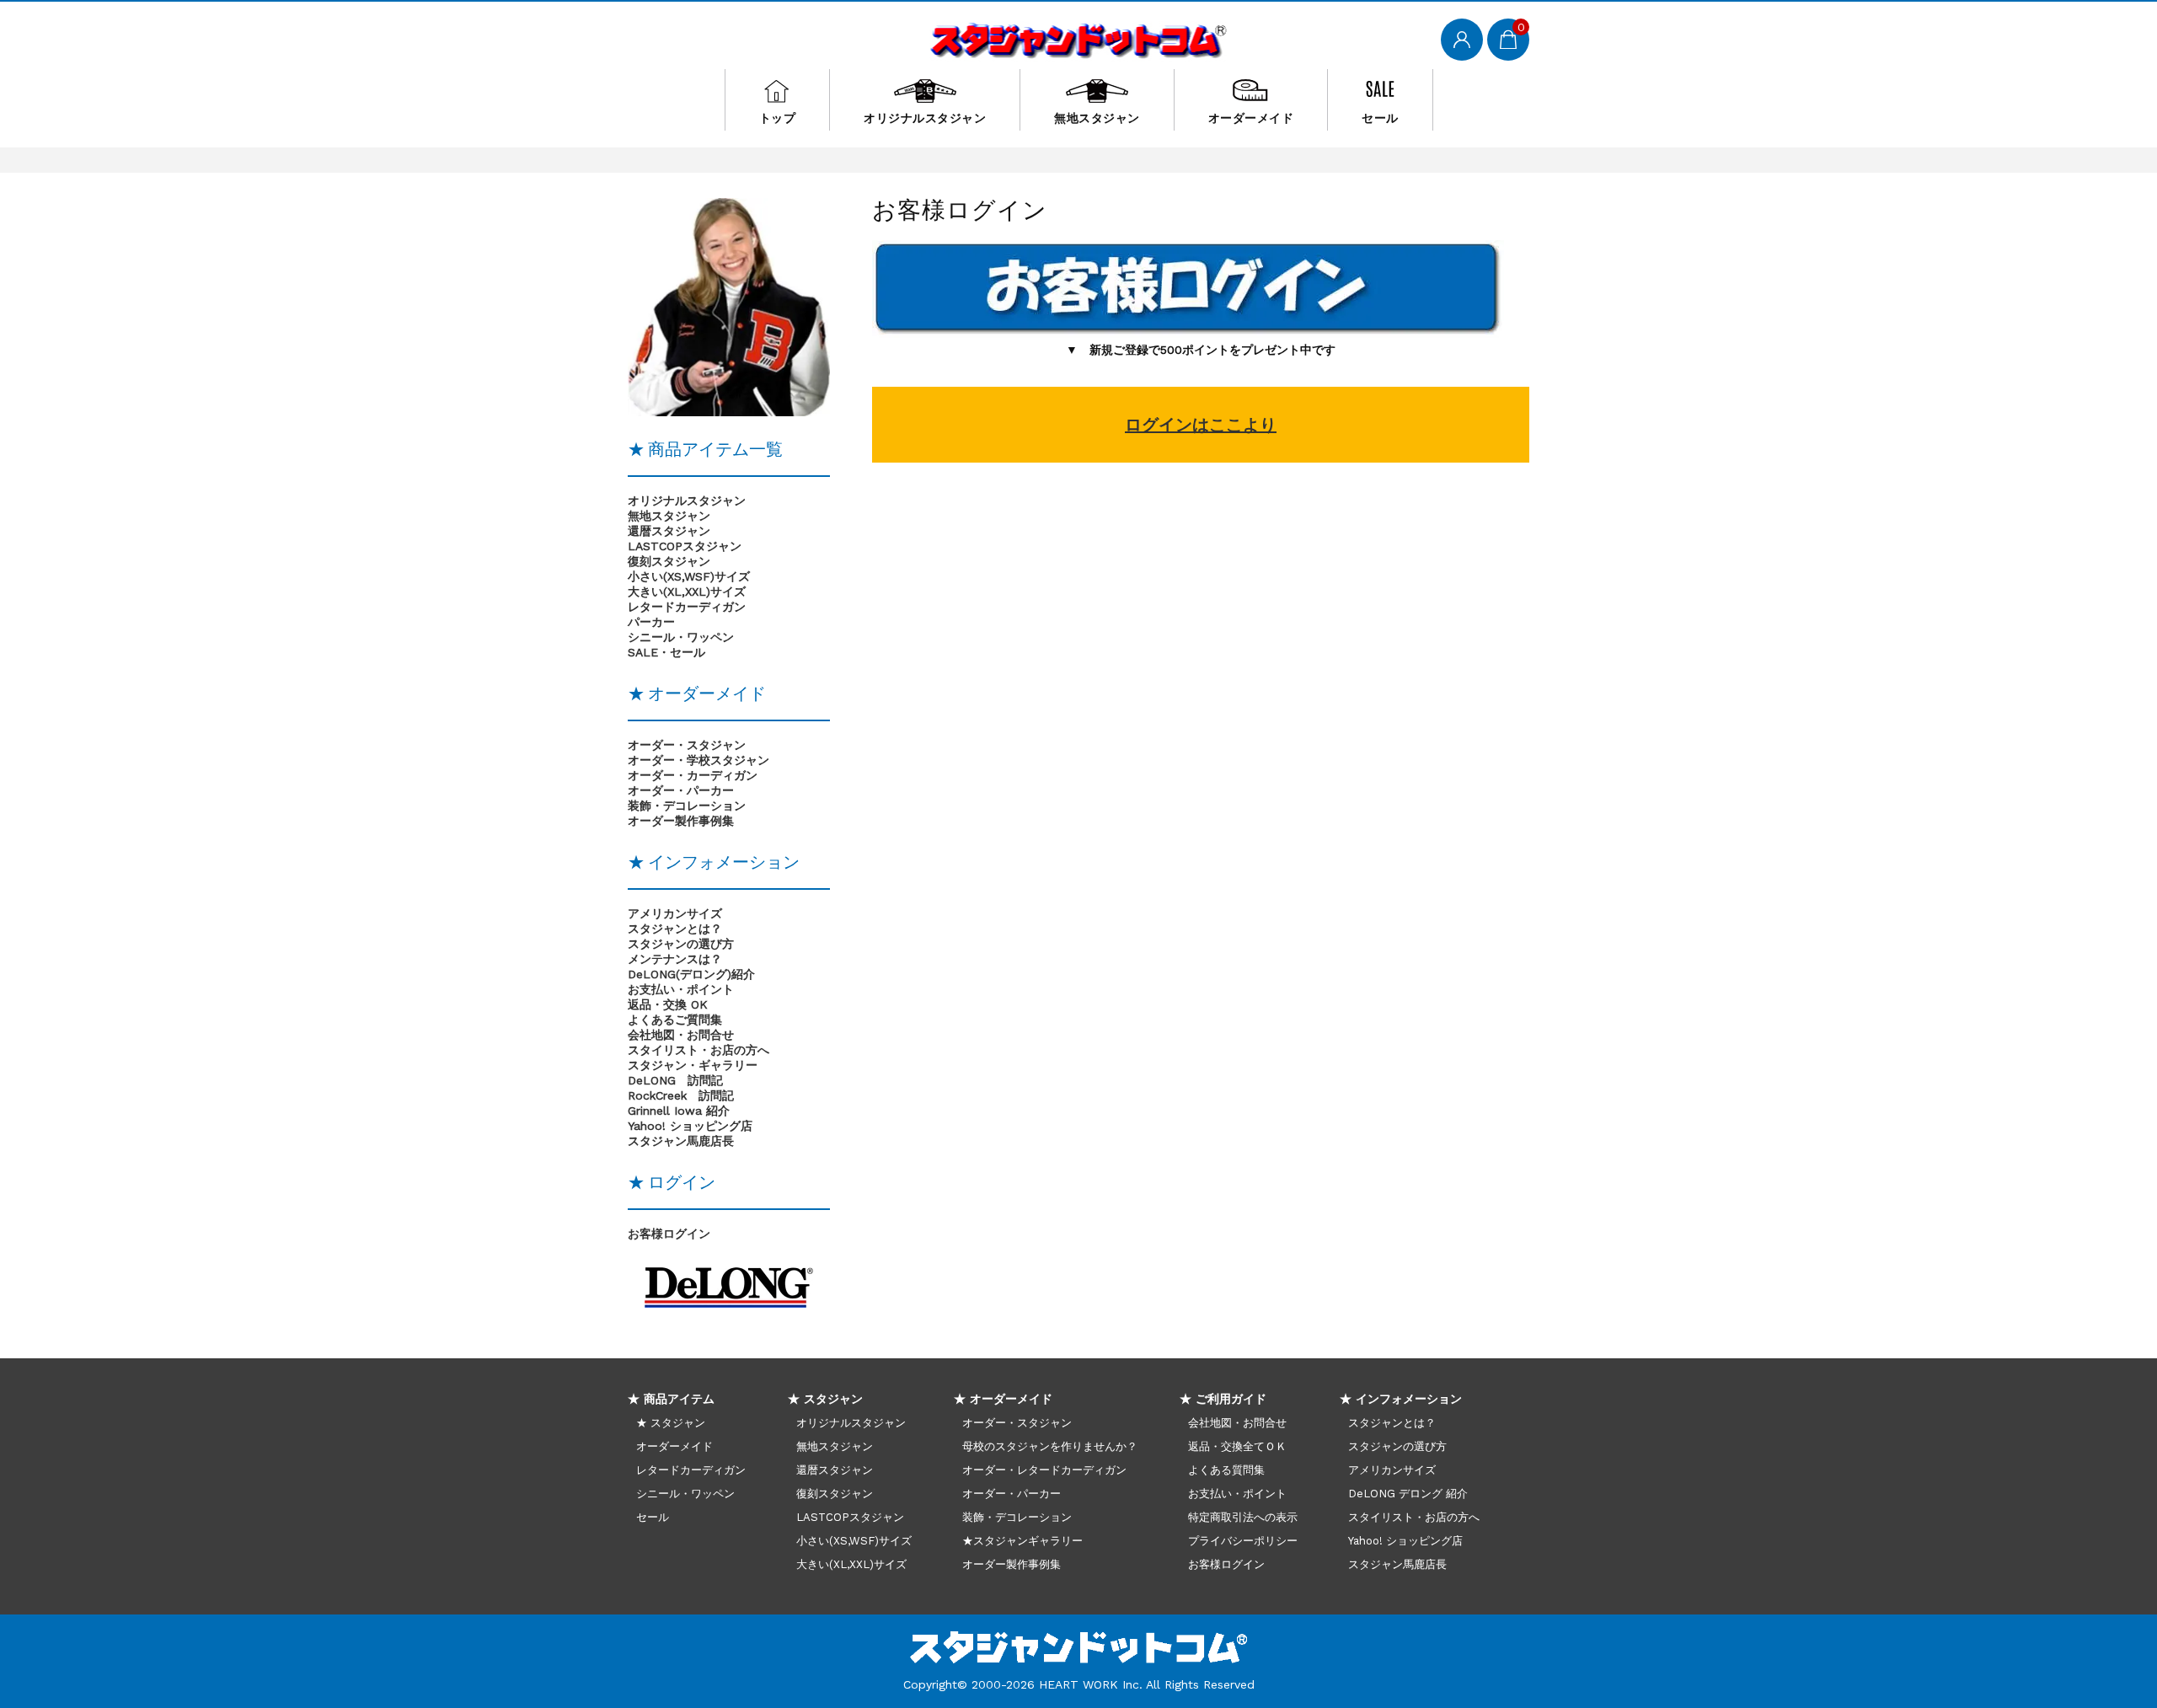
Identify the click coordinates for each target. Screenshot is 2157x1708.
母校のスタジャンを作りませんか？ (1050, 1446)
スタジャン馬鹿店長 (681, 1141)
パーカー (651, 622)
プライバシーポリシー (1243, 1541)
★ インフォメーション (1401, 1399)
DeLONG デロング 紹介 (1408, 1494)
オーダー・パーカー (1012, 1494)
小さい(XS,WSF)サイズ (689, 576)
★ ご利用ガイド (1223, 1399)
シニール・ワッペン (681, 637)
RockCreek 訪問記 (681, 1095)
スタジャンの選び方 (681, 944)
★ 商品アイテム (671, 1399)
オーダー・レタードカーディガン (1044, 1470)
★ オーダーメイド (1003, 1399)
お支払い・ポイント (1237, 1494)
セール (1380, 118)
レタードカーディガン (687, 607)
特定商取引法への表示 (1243, 1517)
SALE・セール (666, 652)
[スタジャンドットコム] (1079, 38)
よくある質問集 (1226, 1470)
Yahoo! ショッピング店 (690, 1126)
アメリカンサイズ (675, 913)
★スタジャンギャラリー (1022, 1541)
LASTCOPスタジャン (685, 546)
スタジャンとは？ (675, 929)
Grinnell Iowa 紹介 (679, 1111)
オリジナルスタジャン (925, 118)
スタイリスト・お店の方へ (1414, 1517)
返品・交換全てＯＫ (1237, 1446)
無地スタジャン (1097, 118)
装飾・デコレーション (1017, 1517)
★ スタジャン (671, 1423)
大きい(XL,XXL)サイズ (687, 592)
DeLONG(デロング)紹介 (691, 974)
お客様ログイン (669, 1234)
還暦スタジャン (669, 531)
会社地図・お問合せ (1237, 1423)
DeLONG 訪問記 (675, 1080)
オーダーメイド (1251, 118)
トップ (778, 118)
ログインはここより (1201, 425)
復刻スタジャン (669, 561)
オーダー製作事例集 (1012, 1564)
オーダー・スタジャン (1017, 1423)
